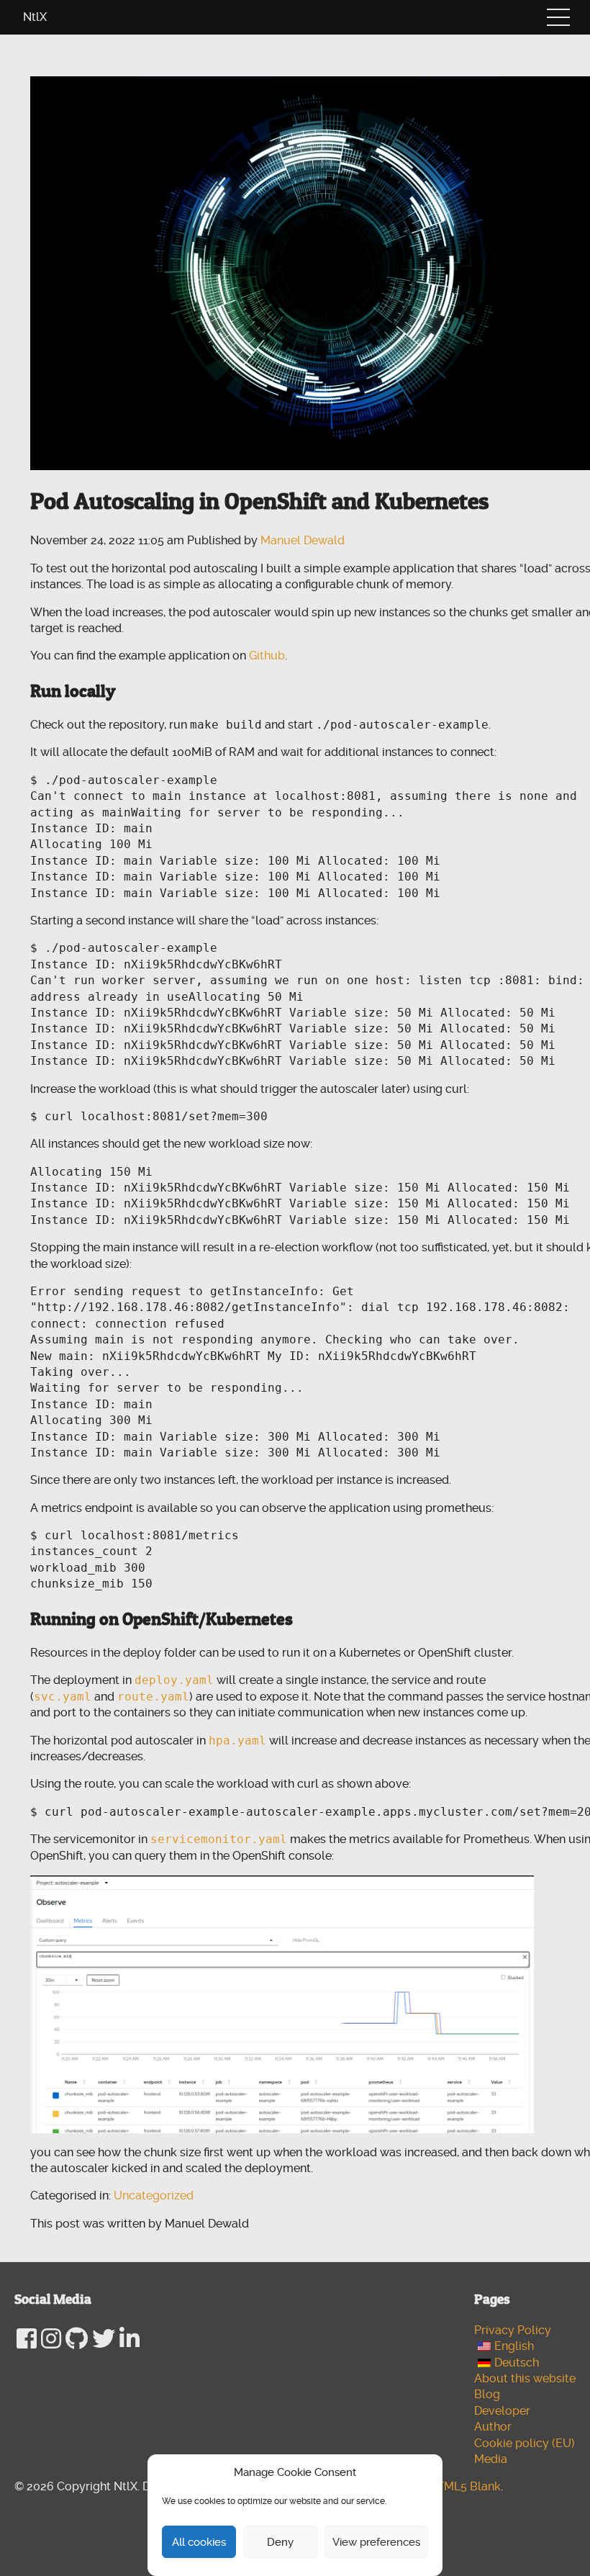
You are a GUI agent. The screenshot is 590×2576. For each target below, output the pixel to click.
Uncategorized (154, 2196)
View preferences (376, 2542)
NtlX (35, 17)
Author (493, 2427)
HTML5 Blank (464, 2486)
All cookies (199, 2542)
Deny (280, 2542)
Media (491, 2459)
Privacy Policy (513, 2330)
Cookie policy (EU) (525, 2443)
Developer (502, 2411)
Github (267, 656)
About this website (525, 2378)
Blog (487, 2394)
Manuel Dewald (303, 540)
